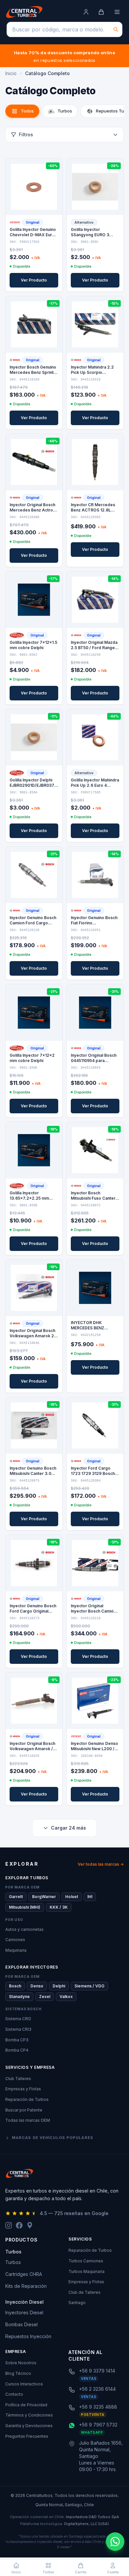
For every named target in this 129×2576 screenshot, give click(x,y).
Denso (37, 1986)
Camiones (15, 1940)
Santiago (77, 2303)
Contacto (14, 2394)
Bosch (15, 1986)
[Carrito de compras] (101, 12)
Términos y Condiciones (29, 2415)
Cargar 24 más (68, 1828)
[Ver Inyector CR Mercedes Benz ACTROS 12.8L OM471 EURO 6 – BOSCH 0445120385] (95, 462)
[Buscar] (116, 29)
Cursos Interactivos (24, 2384)
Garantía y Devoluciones (29, 2426)
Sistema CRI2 (18, 2019)
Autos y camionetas (24, 1929)
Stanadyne (19, 1997)
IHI (90, 1897)
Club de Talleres (85, 2292)
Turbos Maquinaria (86, 2271)
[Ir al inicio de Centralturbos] (24, 12)
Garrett (16, 1897)
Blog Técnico (18, 2373)
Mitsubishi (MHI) (25, 1907)
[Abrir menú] (117, 12)
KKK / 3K (59, 1907)
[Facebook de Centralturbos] (19, 2225)
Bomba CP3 (17, 2040)
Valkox (66, 1997)
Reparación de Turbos (27, 2099)
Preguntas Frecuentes (27, 2436)
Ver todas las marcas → (101, 1864)
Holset (72, 1897)
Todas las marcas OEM (28, 2120)
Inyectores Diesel (24, 2312)
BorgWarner (44, 1897)
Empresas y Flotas (23, 2089)
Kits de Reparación (26, 2286)
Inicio (11, 73)
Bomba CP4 (17, 2050)
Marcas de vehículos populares (53, 2138)
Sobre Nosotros (21, 2363)
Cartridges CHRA (24, 2274)
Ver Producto (34, 280)
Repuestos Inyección (28, 2336)
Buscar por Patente (24, 2110)
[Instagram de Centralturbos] (9, 2225)
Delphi (59, 1986)
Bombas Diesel (21, 2324)
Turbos (13, 2262)
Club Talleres (18, 2079)
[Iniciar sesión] (86, 12)
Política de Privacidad (26, 2405)
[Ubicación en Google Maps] (30, 2225)
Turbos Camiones (86, 2261)
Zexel (45, 1997)
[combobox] (64, 29)
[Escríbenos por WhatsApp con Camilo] (115, 2542)
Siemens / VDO (89, 1986)
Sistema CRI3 (18, 2029)
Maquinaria (16, 1950)
